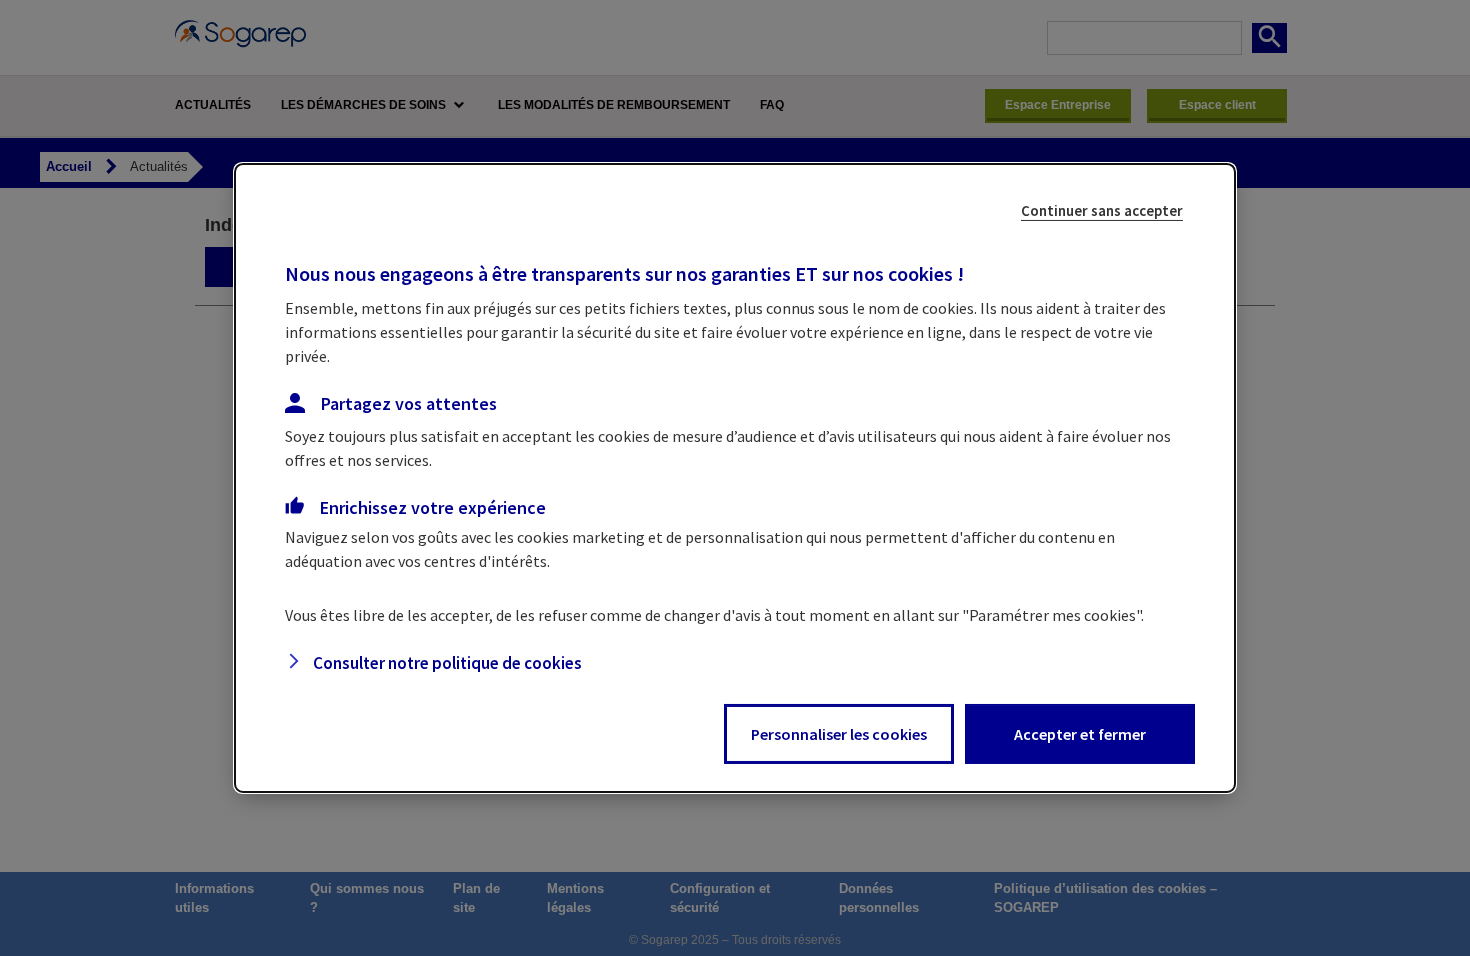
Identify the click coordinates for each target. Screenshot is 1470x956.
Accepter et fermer (1080, 734)
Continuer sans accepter (1102, 210)
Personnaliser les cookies (839, 734)
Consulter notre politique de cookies (447, 663)
